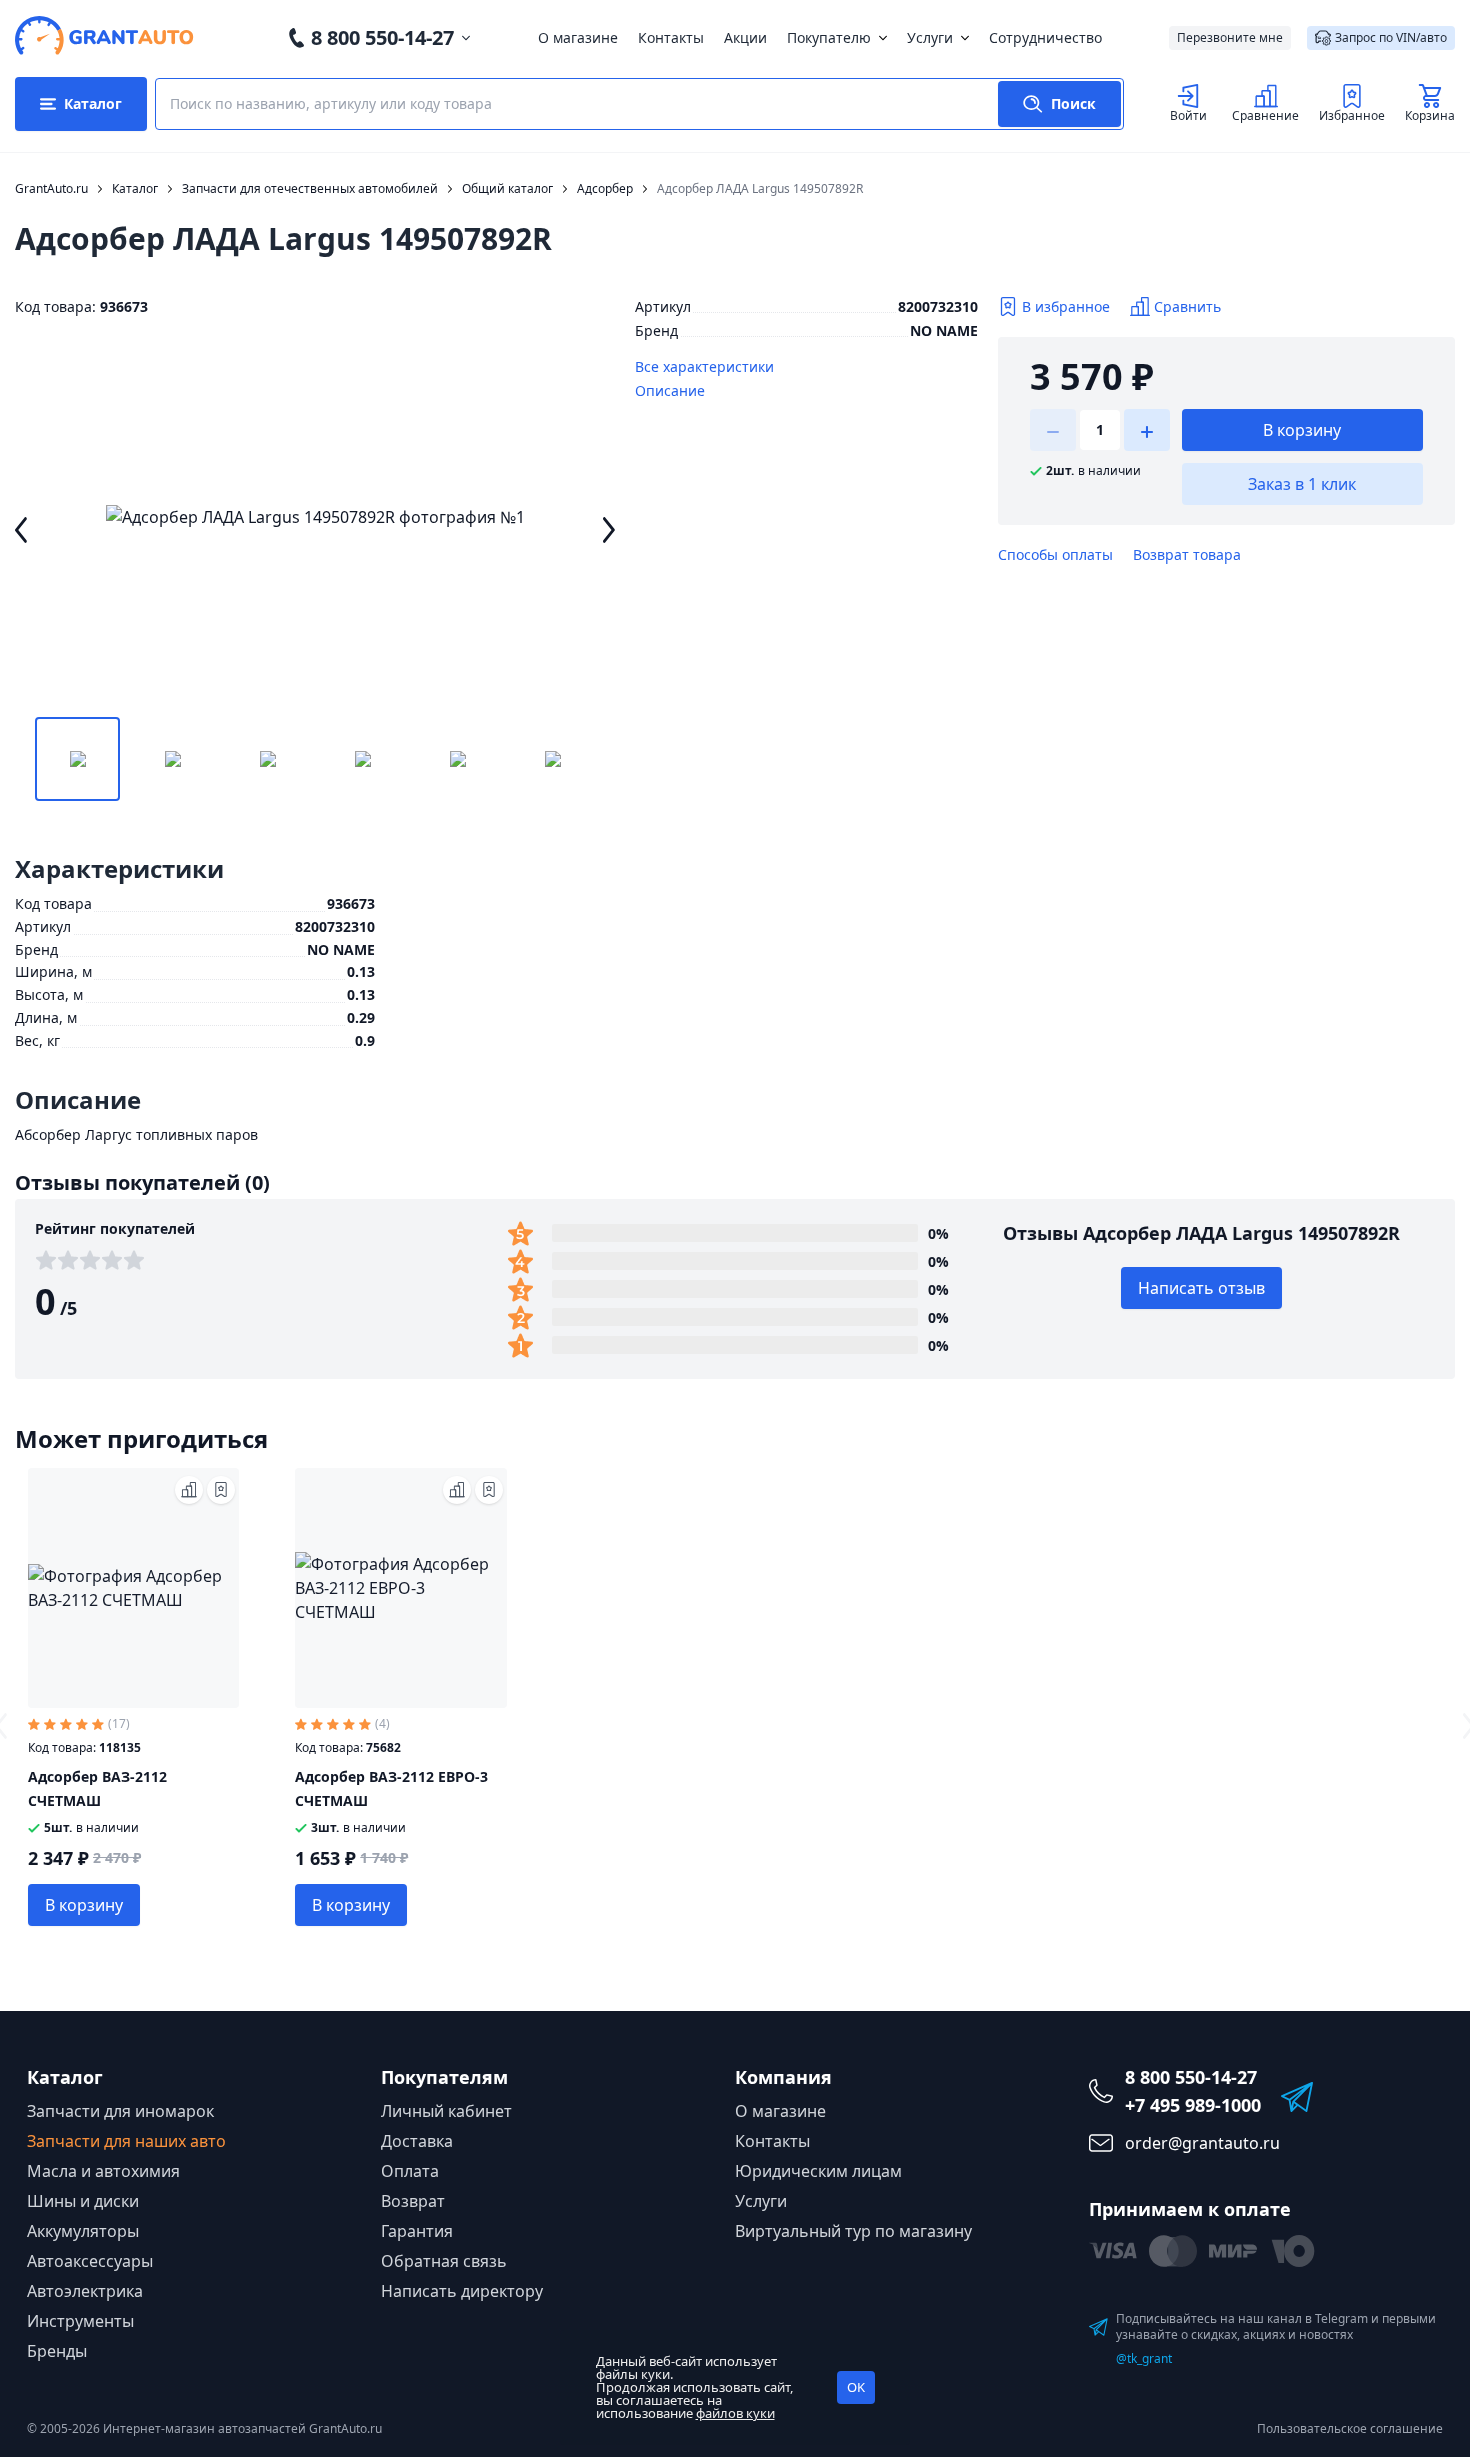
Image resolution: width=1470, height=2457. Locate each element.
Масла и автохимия (103, 2171)
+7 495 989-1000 (1193, 2105)
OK (856, 2387)
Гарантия (417, 2231)
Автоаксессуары (90, 2261)
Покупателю (829, 37)
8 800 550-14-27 (382, 37)
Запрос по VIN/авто (1391, 37)
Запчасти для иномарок (120, 2111)
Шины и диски (83, 2201)
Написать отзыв (1201, 1288)
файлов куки (735, 2413)
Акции (745, 37)
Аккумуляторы (83, 2231)
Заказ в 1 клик (1302, 484)
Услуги (930, 37)
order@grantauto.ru (1202, 2143)
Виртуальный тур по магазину (853, 2231)
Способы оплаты (1055, 554)
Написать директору (462, 2291)
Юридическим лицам (818, 2171)
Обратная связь (444, 2261)
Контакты (671, 37)
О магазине (578, 37)
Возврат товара (1187, 554)
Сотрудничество (1045, 37)
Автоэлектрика (85, 2291)
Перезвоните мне (1230, 37)
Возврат (413, 2201)
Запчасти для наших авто (126, 2141)
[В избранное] (221, 1490)
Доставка (417, 2141)
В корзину (1302, 430)
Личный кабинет (446, 2111)
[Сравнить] (189, 1490)
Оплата (410, 2171)
